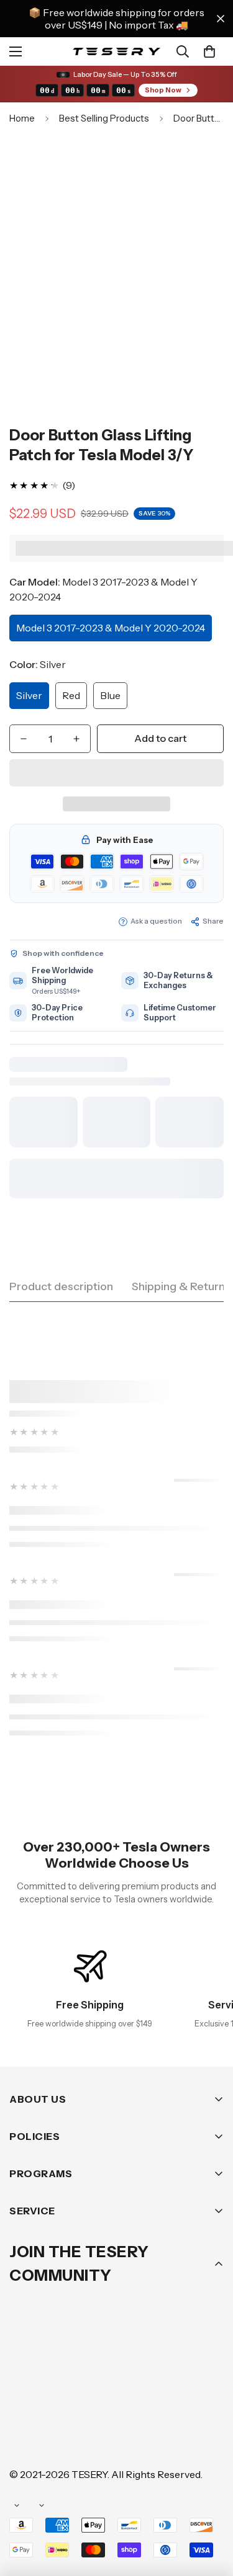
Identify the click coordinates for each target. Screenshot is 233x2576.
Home (22, 118)
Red (71, 695)
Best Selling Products (104, 118)
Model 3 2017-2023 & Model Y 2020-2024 (111, 628)
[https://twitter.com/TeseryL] (136, 2399)
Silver (29, 695)
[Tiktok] (62, 2436)
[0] (209, 51)
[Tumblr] (173, 2399)
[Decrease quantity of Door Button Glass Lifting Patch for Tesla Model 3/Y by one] (24, 739)
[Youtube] (24, 2436)
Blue (110, 695)
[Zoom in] (197, 324)
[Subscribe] (210, 2367)
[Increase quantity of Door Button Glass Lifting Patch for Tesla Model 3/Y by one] (77, 739)
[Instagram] (99, 2399)
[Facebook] (62, 2399)
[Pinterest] (24, 2399)
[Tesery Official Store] (116, 52)
